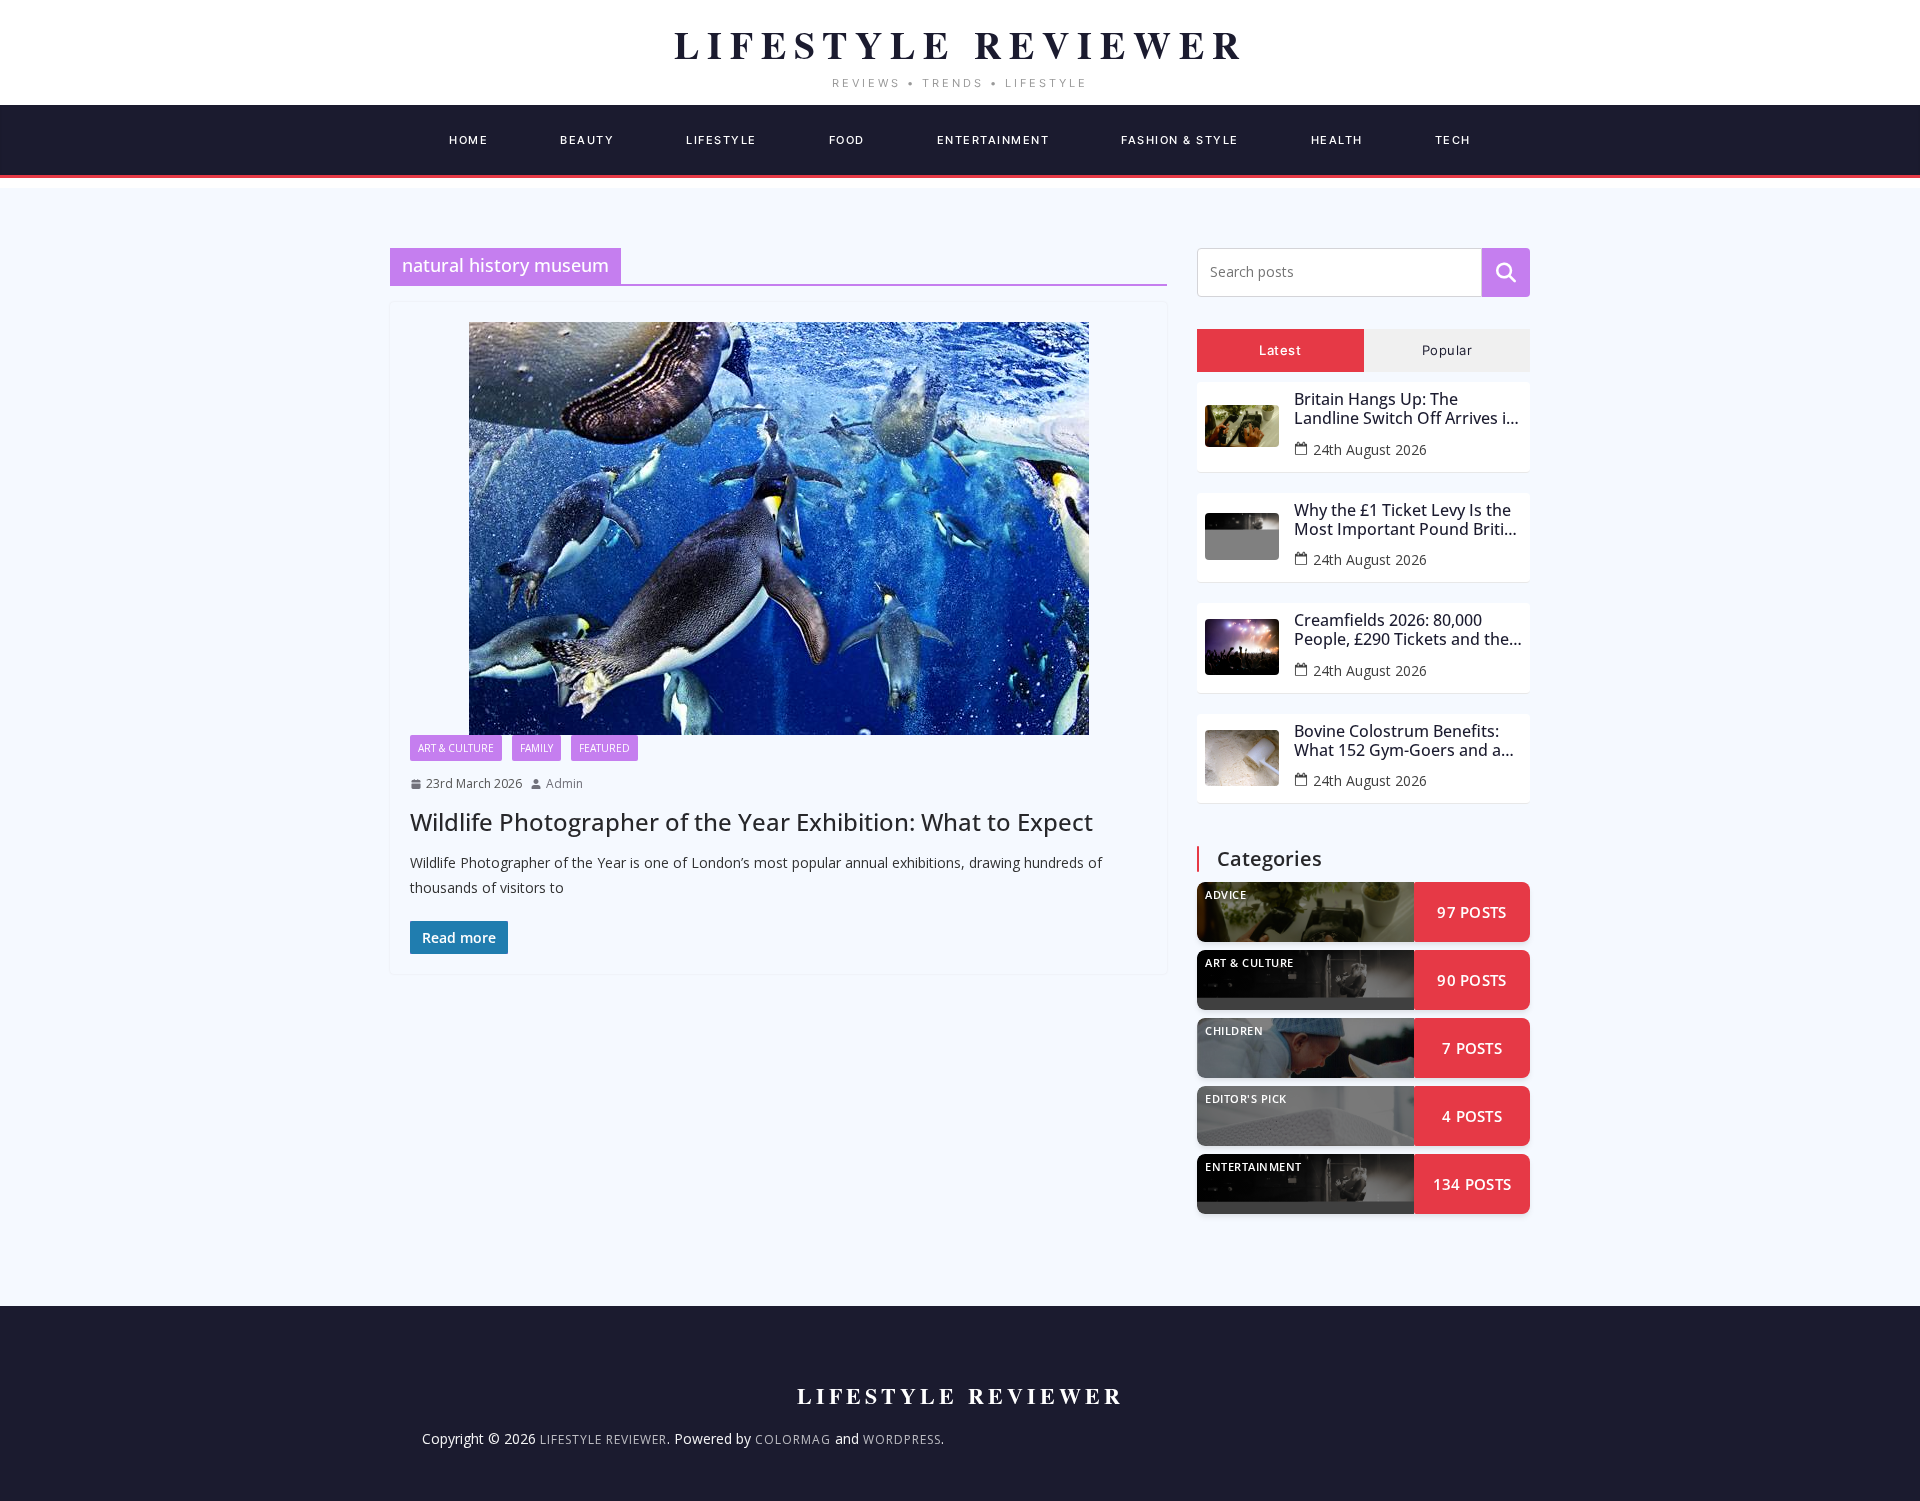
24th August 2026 (1370, 449)
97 (1471, 912)
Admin (564, 783)
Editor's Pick (1246, 1098)
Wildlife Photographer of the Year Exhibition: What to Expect (751, 821)
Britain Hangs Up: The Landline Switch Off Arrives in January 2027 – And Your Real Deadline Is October (1405, 409)
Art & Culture (456, 748)
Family (536, 748)
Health (1337, 140)
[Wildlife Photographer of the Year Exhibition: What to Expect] (778, 528)
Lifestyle (721, 140)
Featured (604, 748)
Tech (1453, 140)
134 (1472, 1184)
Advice (1225, 894)
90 (1471, 980)
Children (1234, 1030)
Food (847, 140)
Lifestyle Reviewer (603, 1439)
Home (468, 140)
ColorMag (793, 1439)
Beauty (587, 140)
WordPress (902, 1439)
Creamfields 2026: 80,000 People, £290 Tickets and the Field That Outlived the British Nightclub (1405, 630)
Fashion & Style (1180, 140)
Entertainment (993, 140)
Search (1506, 272)
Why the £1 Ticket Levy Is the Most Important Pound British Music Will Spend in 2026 (1408, 520)
